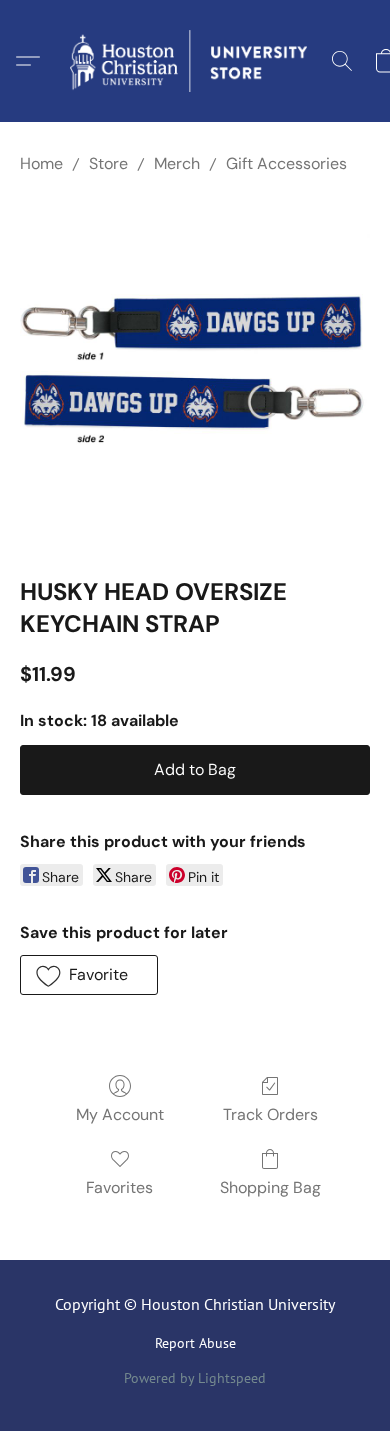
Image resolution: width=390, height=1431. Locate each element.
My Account (120, 1114)
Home (41, 163)
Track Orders (270, 1114)
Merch (177, 163)
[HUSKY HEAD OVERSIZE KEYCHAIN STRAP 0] (195, 371)
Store (108, 163)
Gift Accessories (286, 163)
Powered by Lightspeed (195, 1378)
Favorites (119, 1187)
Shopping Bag (270, 1187)
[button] (195, 61)
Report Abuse (195, 1343)
